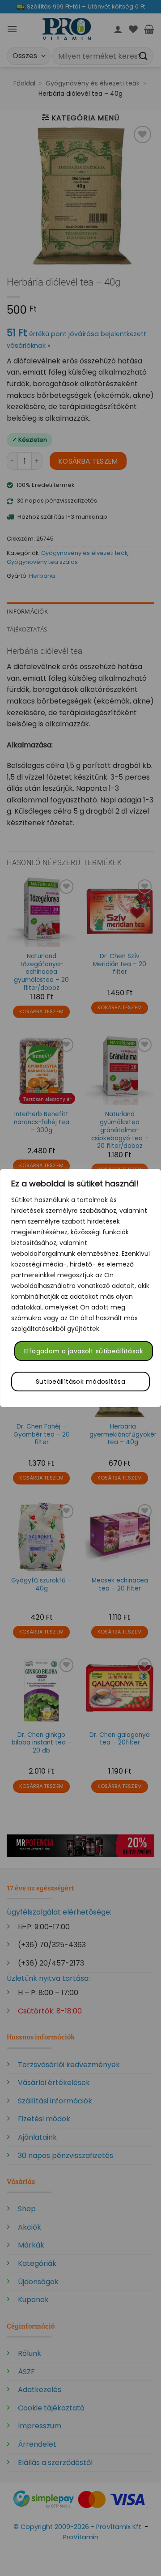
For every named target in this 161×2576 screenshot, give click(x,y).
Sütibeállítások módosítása (80, 1382)
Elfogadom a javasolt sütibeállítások (84, 1351)
